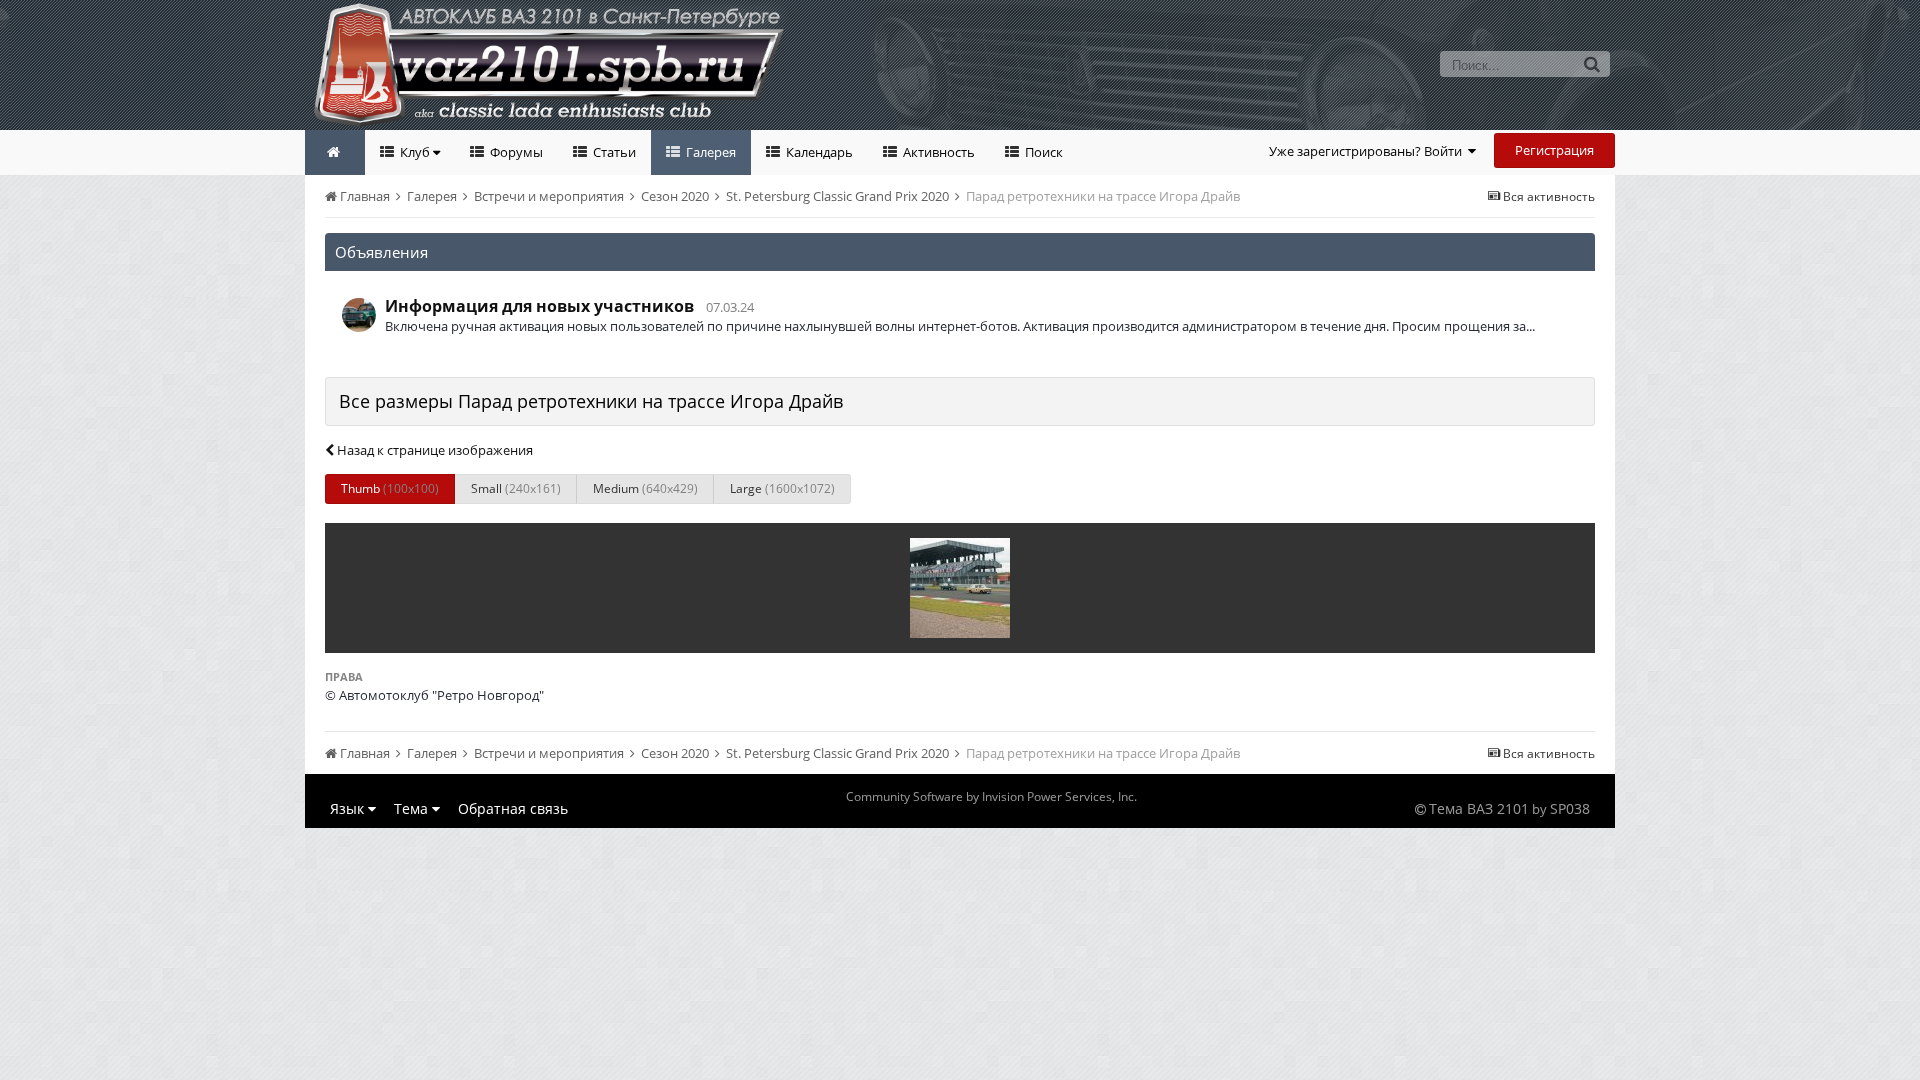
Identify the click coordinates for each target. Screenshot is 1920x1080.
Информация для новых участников (539, 306)
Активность (937, 152)
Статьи (613, 152)
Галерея (709, 152)
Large (782, 488)
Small (516, 488)
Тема (413, 808)
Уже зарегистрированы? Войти (1368, 151)
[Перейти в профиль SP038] (359, 315)
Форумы (515, 152)
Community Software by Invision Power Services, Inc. (991, 796)
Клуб (415, 152)
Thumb (390, 488)
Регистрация (1554, 150)
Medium (645, 488)
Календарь (818, 152)
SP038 (1570, 808)
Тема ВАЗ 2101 (1479, 808)
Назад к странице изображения (433, 450)
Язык (349, 808)
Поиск (1042, 152)
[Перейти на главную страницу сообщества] (335, 152)
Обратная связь (513, 808)
